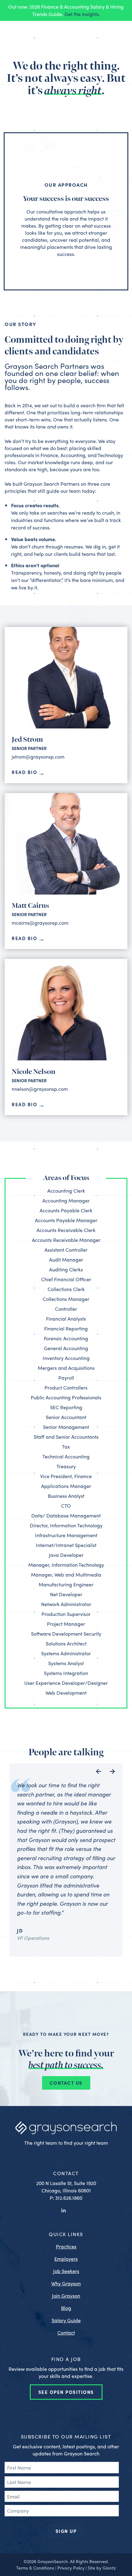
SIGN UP (66, 2531)
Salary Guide (66, 2320)
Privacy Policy (71, 2568)
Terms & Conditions (35, 2568)
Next (113, 1771)
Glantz (109, 2568)
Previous (99, 1771)
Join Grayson (66, 2296)
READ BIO (24, 772)
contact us (66, 2083)
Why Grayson (66, 2283)
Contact (66, 2333)
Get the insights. (82, 14)
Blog (66, 2308)
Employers (66, 2259)
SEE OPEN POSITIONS (66, 2392)
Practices (66, 2246)
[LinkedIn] (64, 2210)
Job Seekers (66, 2271)
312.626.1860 (69, 2198)
